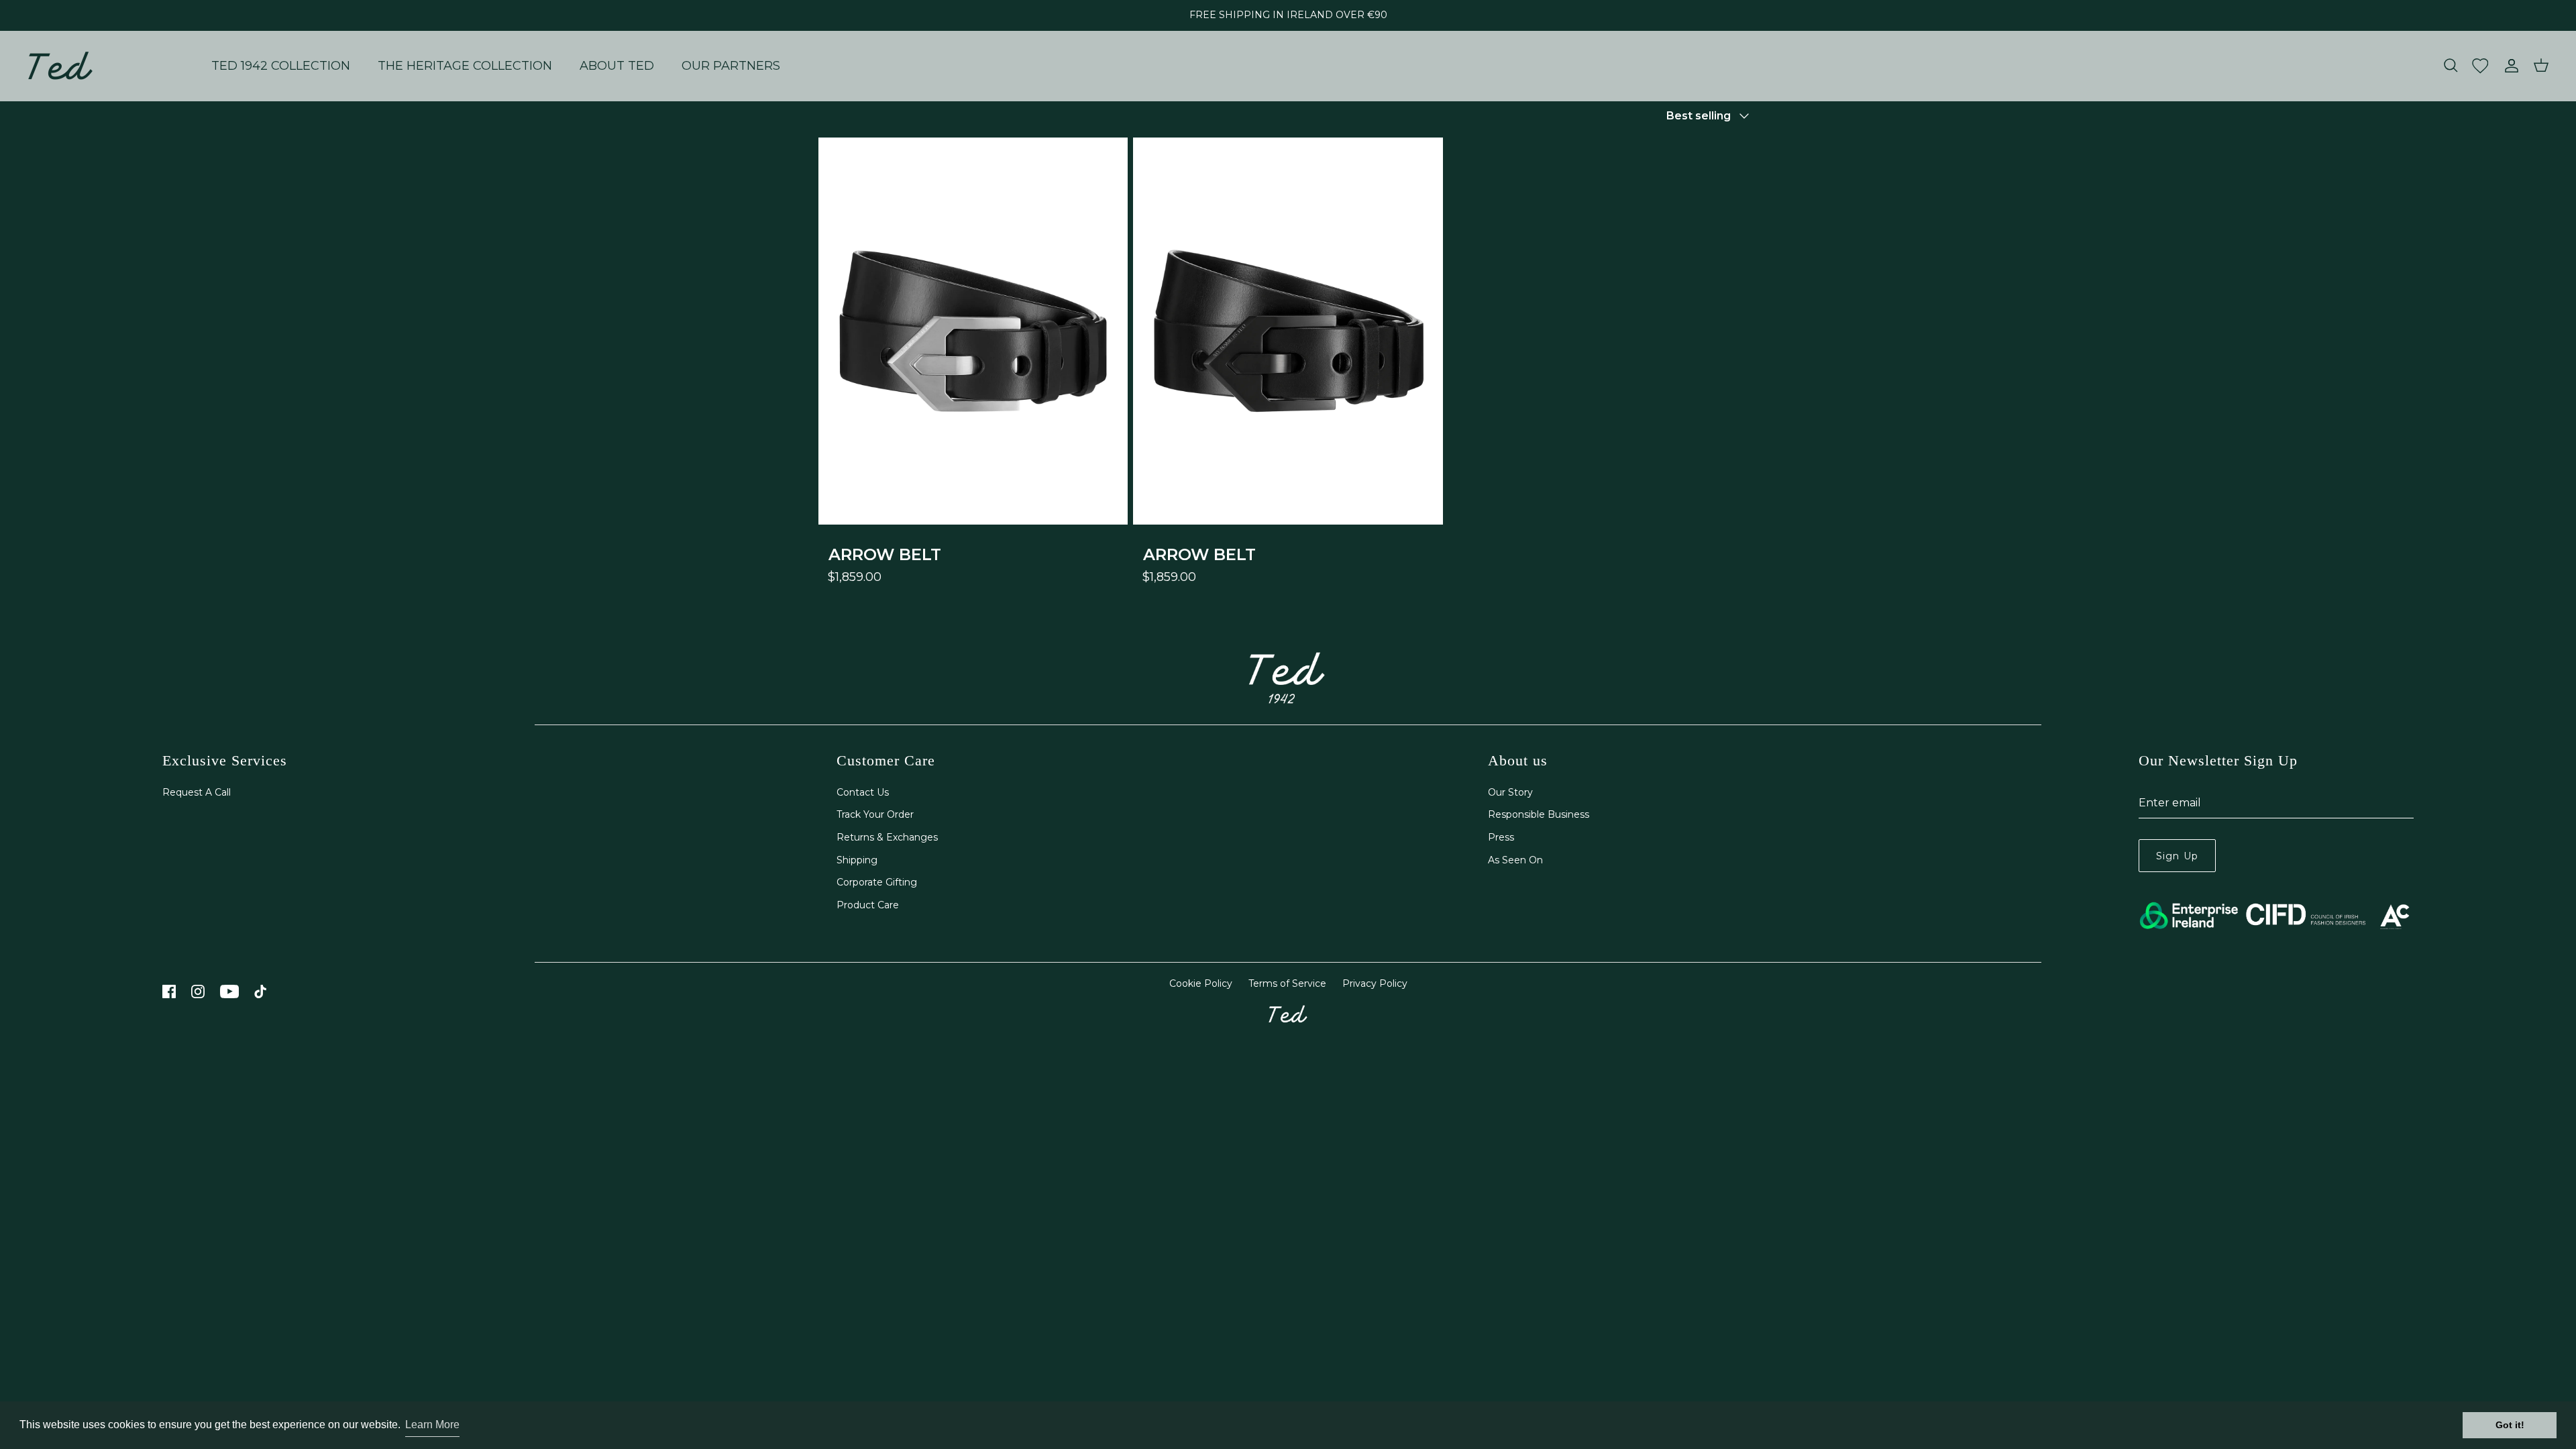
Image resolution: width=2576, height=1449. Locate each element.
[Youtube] (229, 991)
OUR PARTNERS (731, 66)
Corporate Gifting (877, 882)
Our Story (1510, 792)
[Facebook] (169, 991)
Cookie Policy (1201, 983)
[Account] (2509, 66)
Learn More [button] (432, 1425)
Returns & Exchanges (887, 837)
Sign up (2177, 856)
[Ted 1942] (60, 66)
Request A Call (197, 792)
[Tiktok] (261, 991)
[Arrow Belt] (973, 331)
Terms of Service (1287, 983)
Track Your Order (875, 814)
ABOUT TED (617, 66)
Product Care (868, 905)
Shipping (857, 860)
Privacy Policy (1375, 983)
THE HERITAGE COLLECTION (465, 66)
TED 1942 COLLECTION (281, 66)
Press (1501, 837)
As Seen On (1515, 860)
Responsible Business (1539, 814)
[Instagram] (198, 991)
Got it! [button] (2510, 1425)
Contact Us (863, 792)
